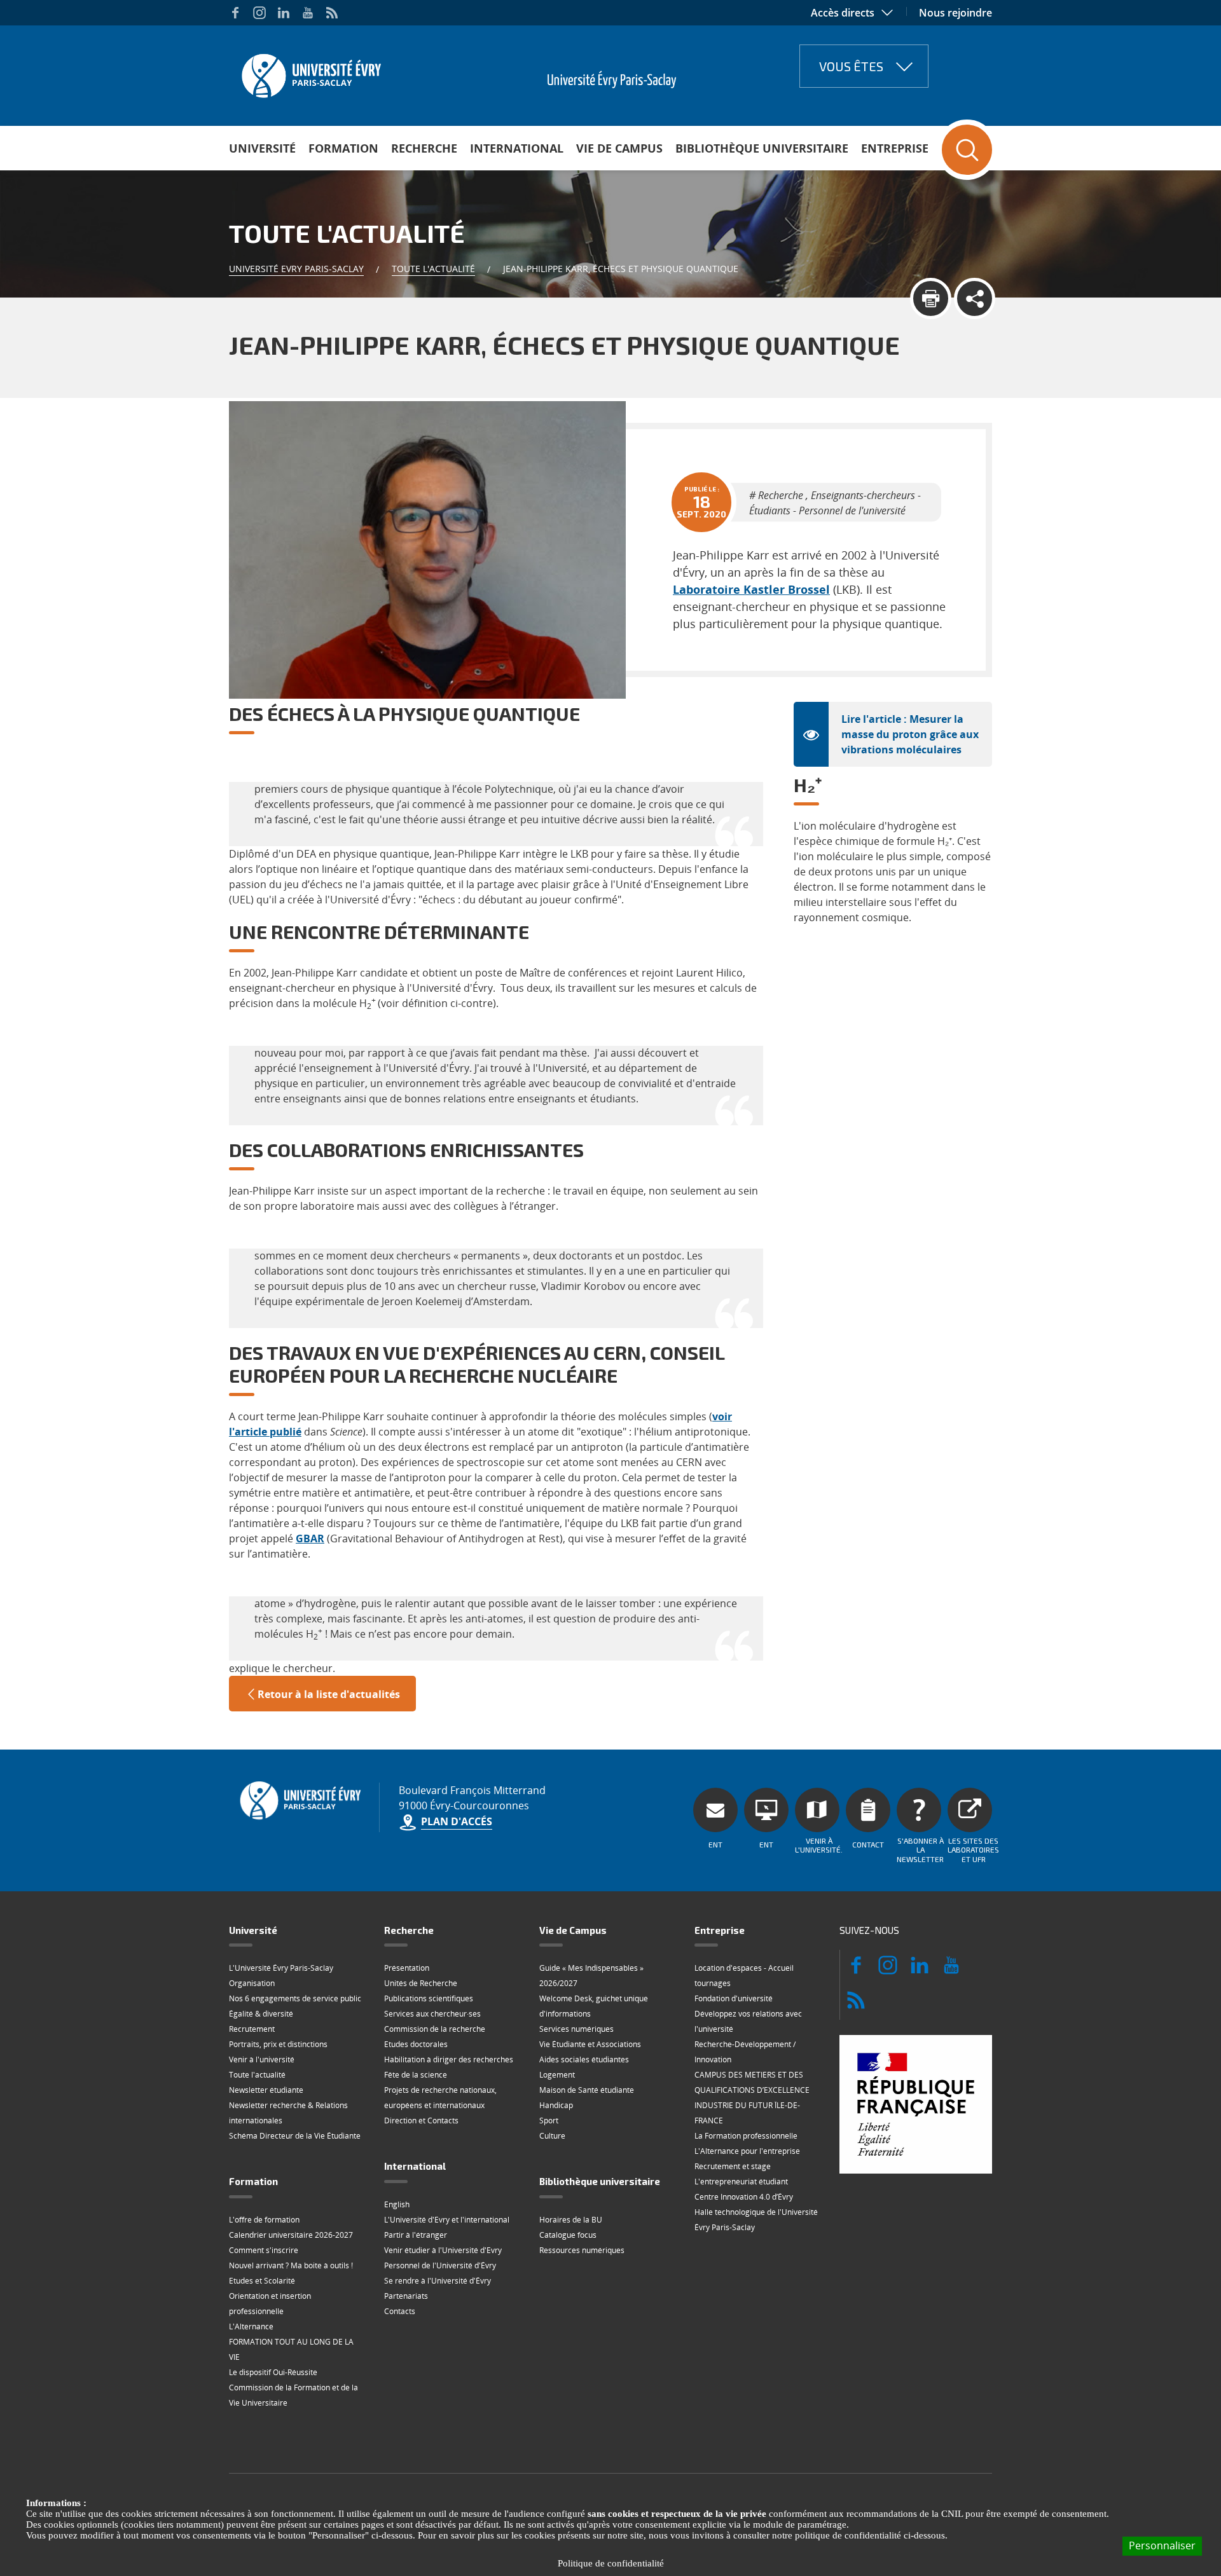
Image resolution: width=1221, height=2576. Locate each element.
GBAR (310, 1538)
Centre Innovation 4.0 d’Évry (744, 2197)
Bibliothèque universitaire (762, 148)
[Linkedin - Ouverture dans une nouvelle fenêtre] (284, 13)
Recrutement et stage (733, 2166)
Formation (343, 148)
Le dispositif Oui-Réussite (273, 2372)
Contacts (400, 2311)
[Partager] (975, 298)
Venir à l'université (262, 2059)
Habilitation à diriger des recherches (449, 2059)
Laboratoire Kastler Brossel (751, 589)
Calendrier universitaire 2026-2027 (291, 2235)
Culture (552, 2136)
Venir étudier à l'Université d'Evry (443, 2250)
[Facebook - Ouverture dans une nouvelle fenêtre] (235, 13)
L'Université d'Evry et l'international (447, 2220)
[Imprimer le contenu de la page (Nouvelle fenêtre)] (931, 298)
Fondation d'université (734, 1998)
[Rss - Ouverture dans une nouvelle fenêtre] (332, 13)
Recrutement (252, 2029)
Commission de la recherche (435, 2029)
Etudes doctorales (416, 2044)
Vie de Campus (619, 148)
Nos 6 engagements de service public (295, 1998)
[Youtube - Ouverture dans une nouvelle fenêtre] (308, 13)
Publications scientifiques (429, 1998)
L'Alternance (251, 2326)
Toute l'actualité (433, 269)
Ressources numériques (582, 2250)
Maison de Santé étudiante (587, 2090)
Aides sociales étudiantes (584, 2059)
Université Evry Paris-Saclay (296, 269)
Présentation (407, 1968)
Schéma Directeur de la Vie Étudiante (295, 2136)
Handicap (556, 2105)
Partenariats (406, 2296)
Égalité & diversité (261, 2014)
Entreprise (895, 148)
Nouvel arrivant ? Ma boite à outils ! (291, 2265)
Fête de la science (416, 2075)
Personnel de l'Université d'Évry (440, 2265)
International (517, 148)
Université (262, 148)
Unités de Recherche (421, 1983)
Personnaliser (1162, 2545)
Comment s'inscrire (264, 2250)
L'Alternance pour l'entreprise (747, 2151)
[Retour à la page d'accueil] (310, 72)
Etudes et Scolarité (262, 2281)
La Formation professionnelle (746, 2136)
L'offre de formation (264, 2220)
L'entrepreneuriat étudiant (741, 2182)
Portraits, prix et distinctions (278, 2044)
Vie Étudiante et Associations (590, 2044)
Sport (549, 2120)
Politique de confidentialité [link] (611, 2563)
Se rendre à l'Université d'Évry (438, 2281)
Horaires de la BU (571, 2220)
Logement (557, 2075)
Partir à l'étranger (416, 2235)
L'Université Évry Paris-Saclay (281, 1968)
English (397, 2204)
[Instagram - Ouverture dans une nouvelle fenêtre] (259, 13)
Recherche (424, 148)
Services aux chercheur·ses (432, 2014)
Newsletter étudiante (266, 2090)
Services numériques (576, 2029)
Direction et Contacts (421, 2120)
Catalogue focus (568, 2235)
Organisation (252, 1983)
